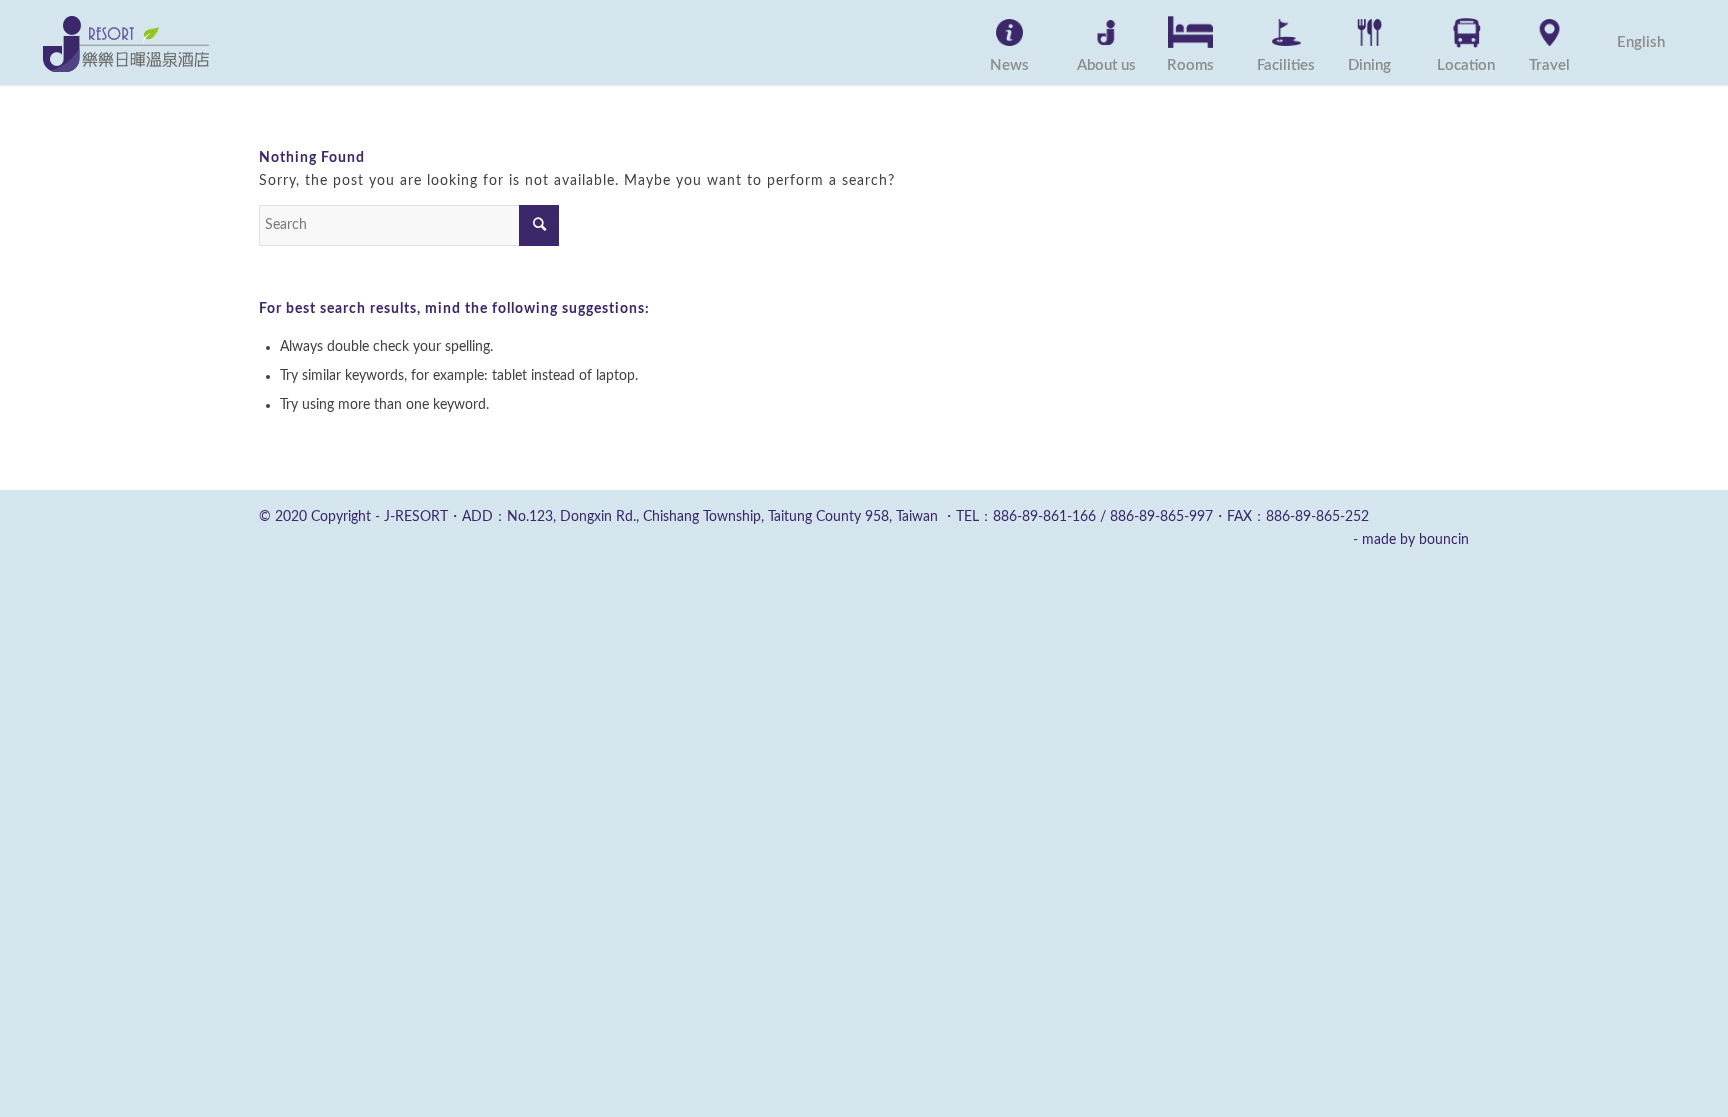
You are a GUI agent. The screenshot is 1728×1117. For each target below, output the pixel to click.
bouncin (1444, 540)
